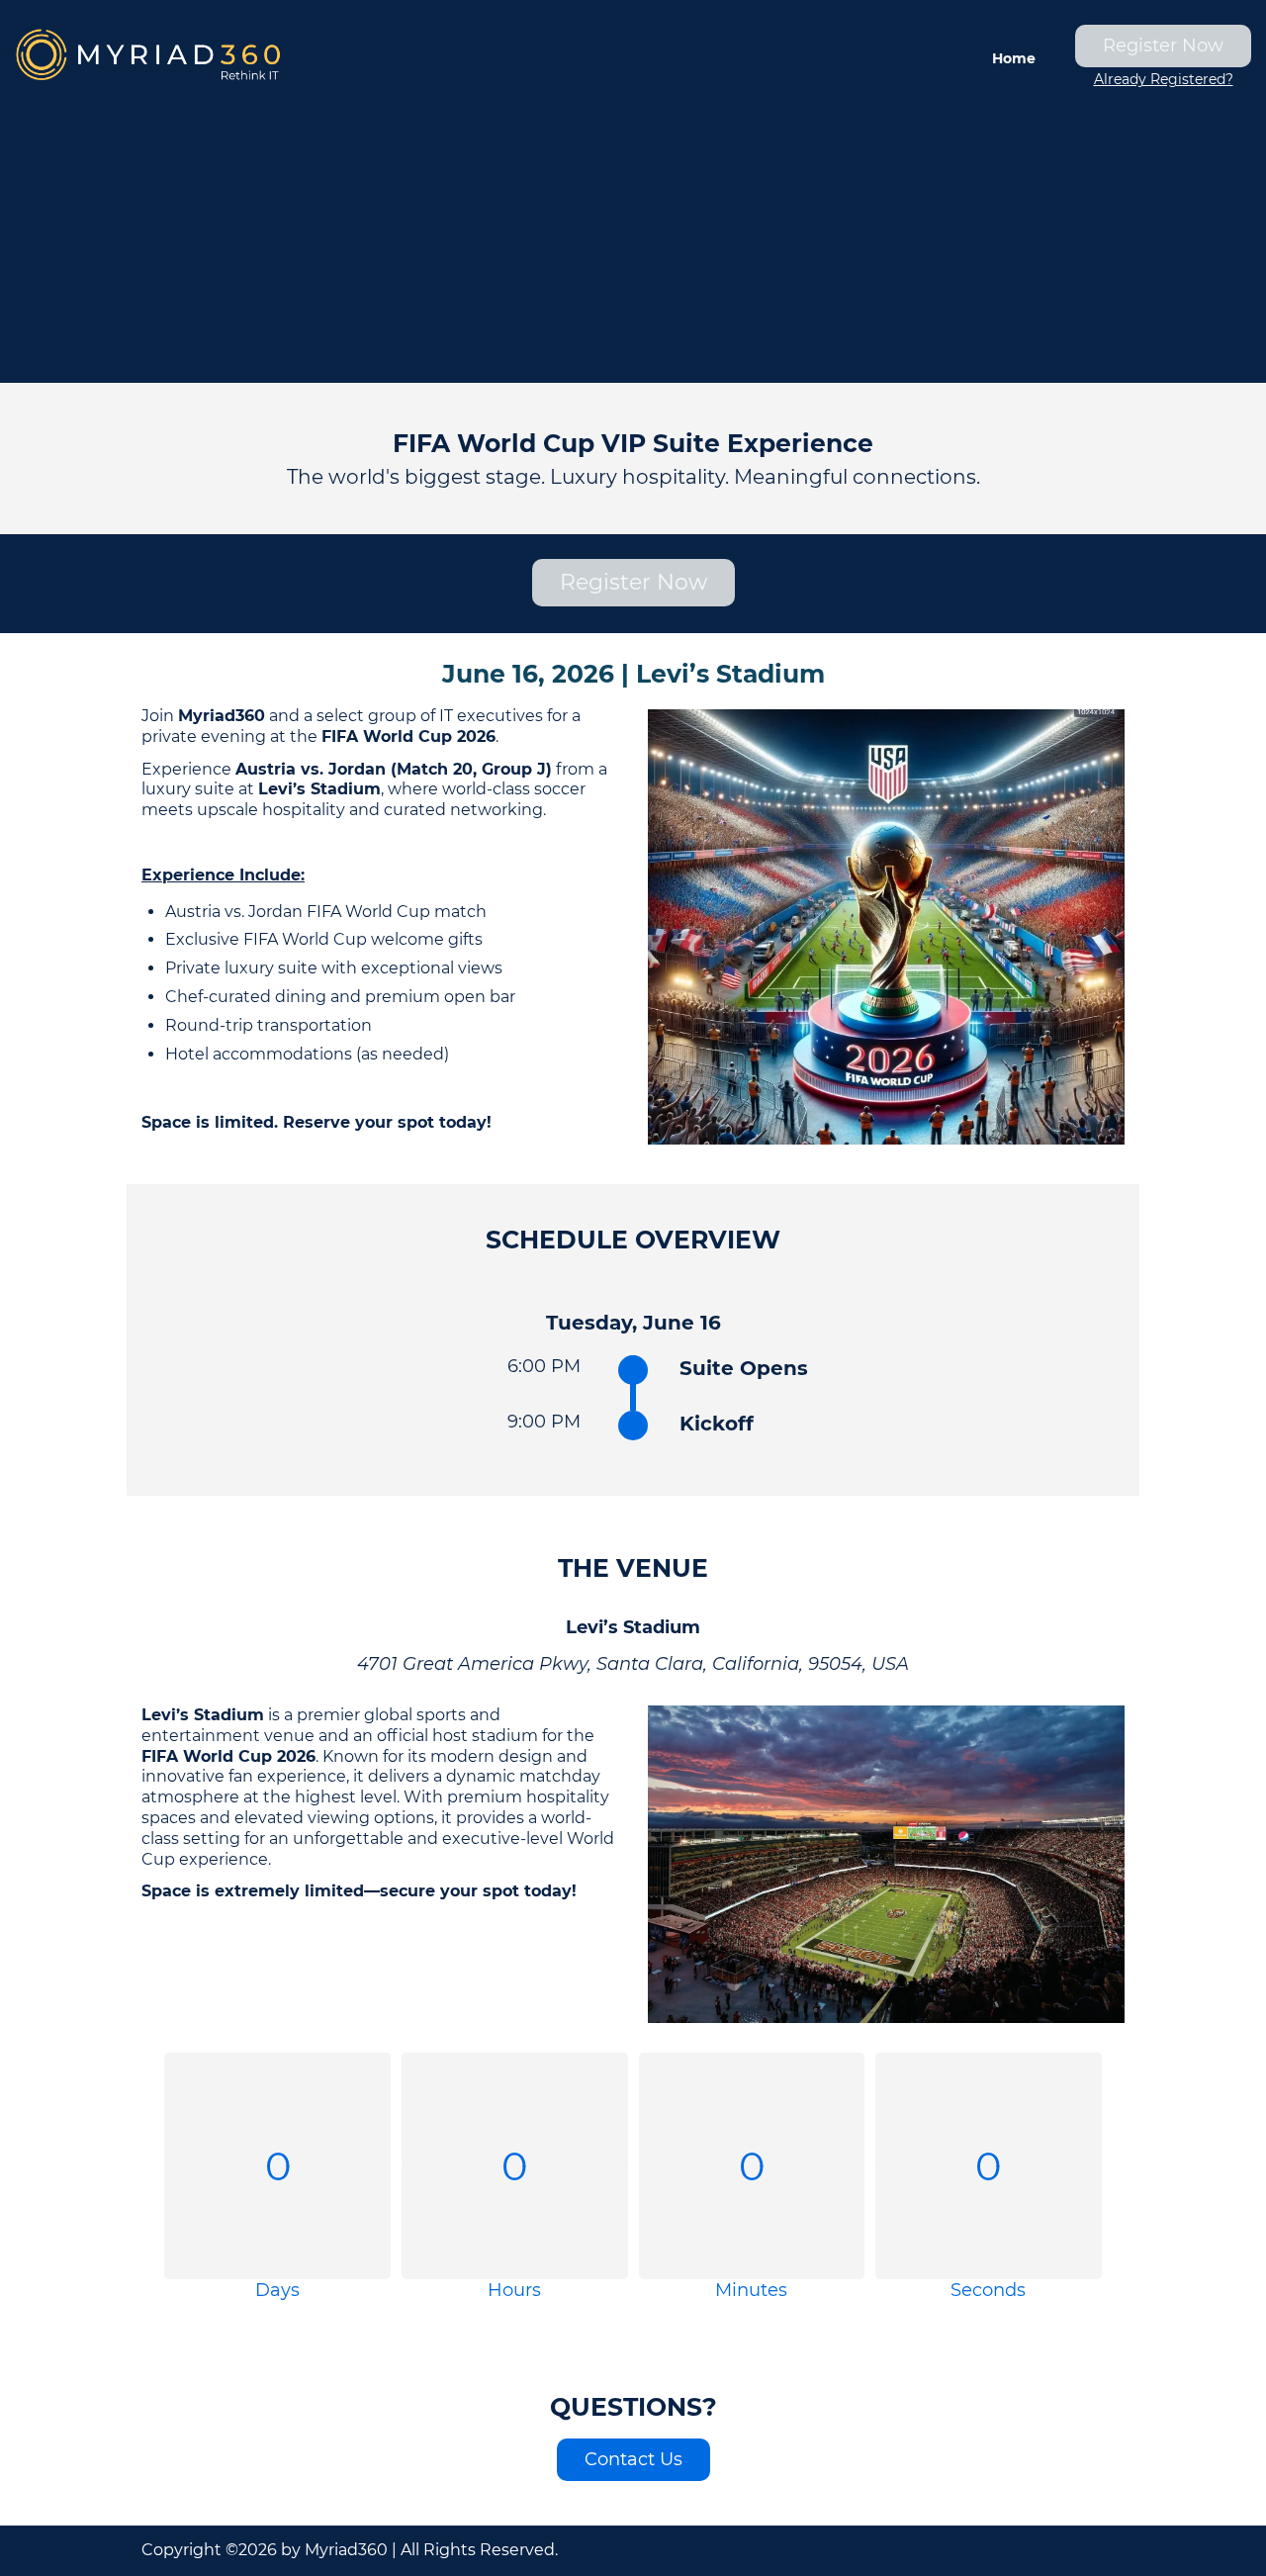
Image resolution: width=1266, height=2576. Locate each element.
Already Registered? (1164, 79)
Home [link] (1014, 58)
